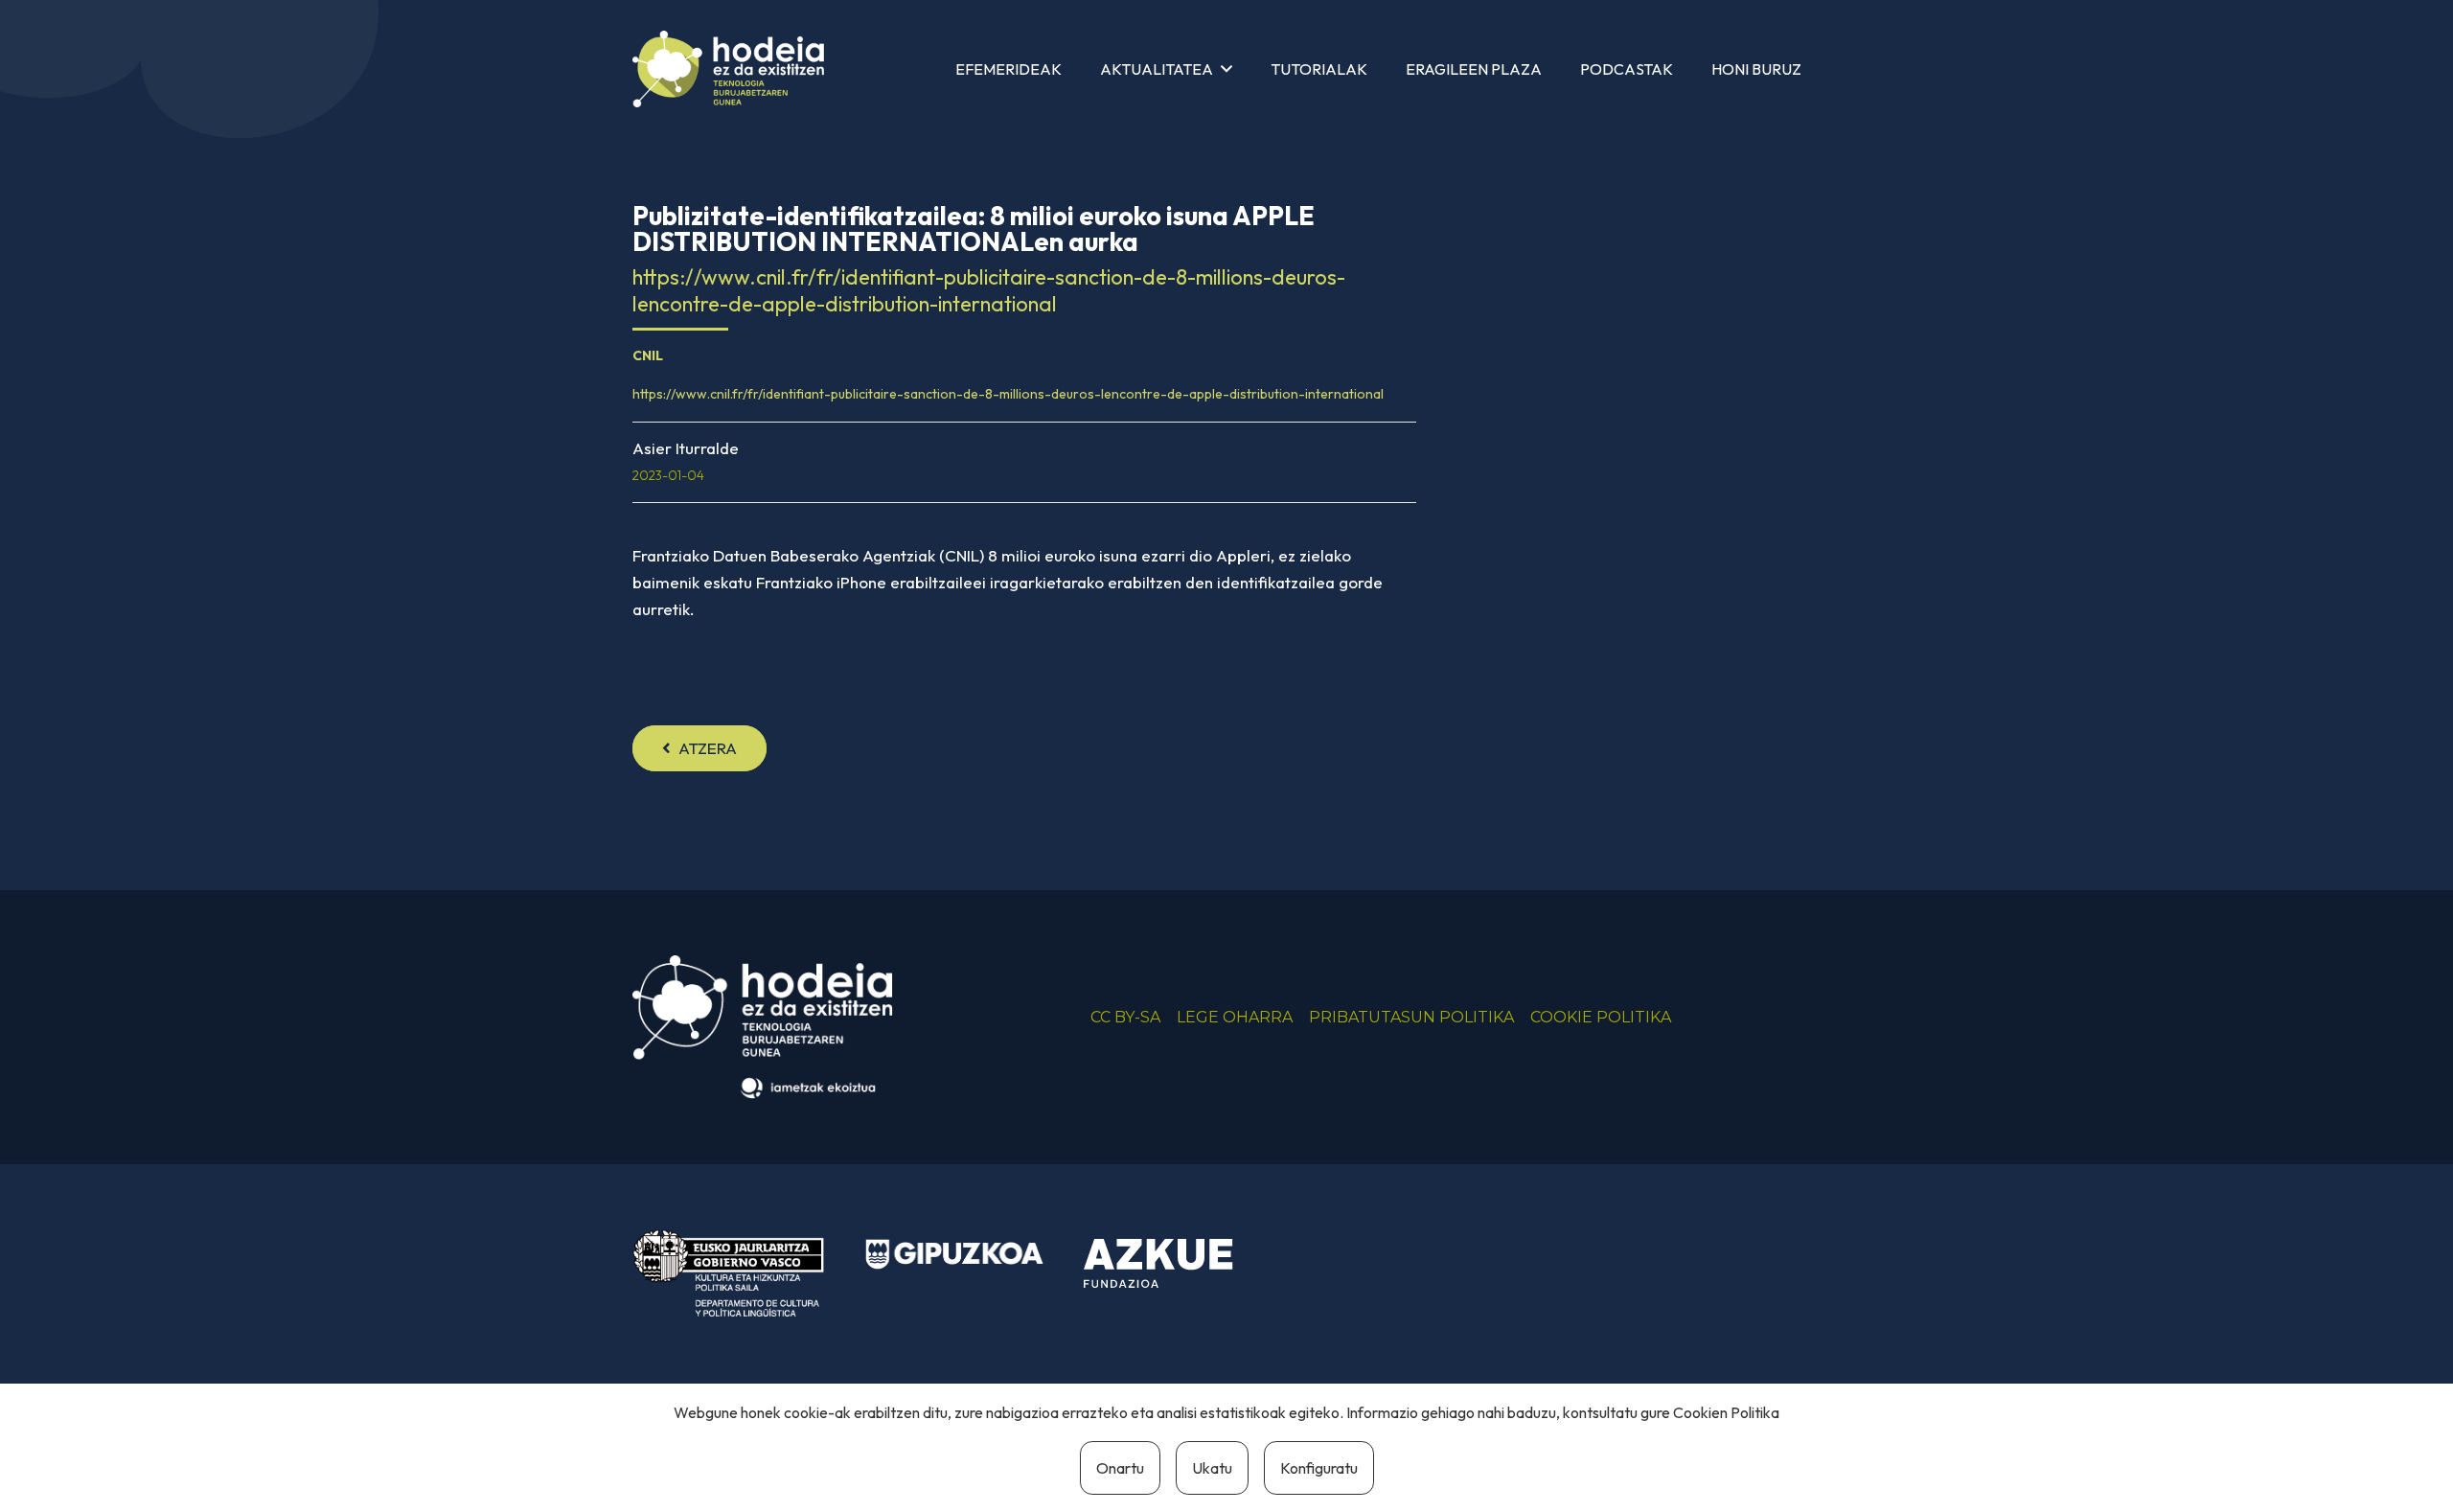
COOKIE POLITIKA (1601, 1017)
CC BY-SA (1125, 1017)
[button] (1226, 69)
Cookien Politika (1726, 1412)
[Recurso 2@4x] (728, 1273)
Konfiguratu (1319, 1468)
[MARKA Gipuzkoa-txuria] (954, 1254)
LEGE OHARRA (1235, 1017)
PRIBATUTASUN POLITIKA (1411, 1017)
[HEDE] (728, 69)
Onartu (1120, 1468)
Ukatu (1212, 1468)
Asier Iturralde (686, 448)
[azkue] (1173, 1264)
